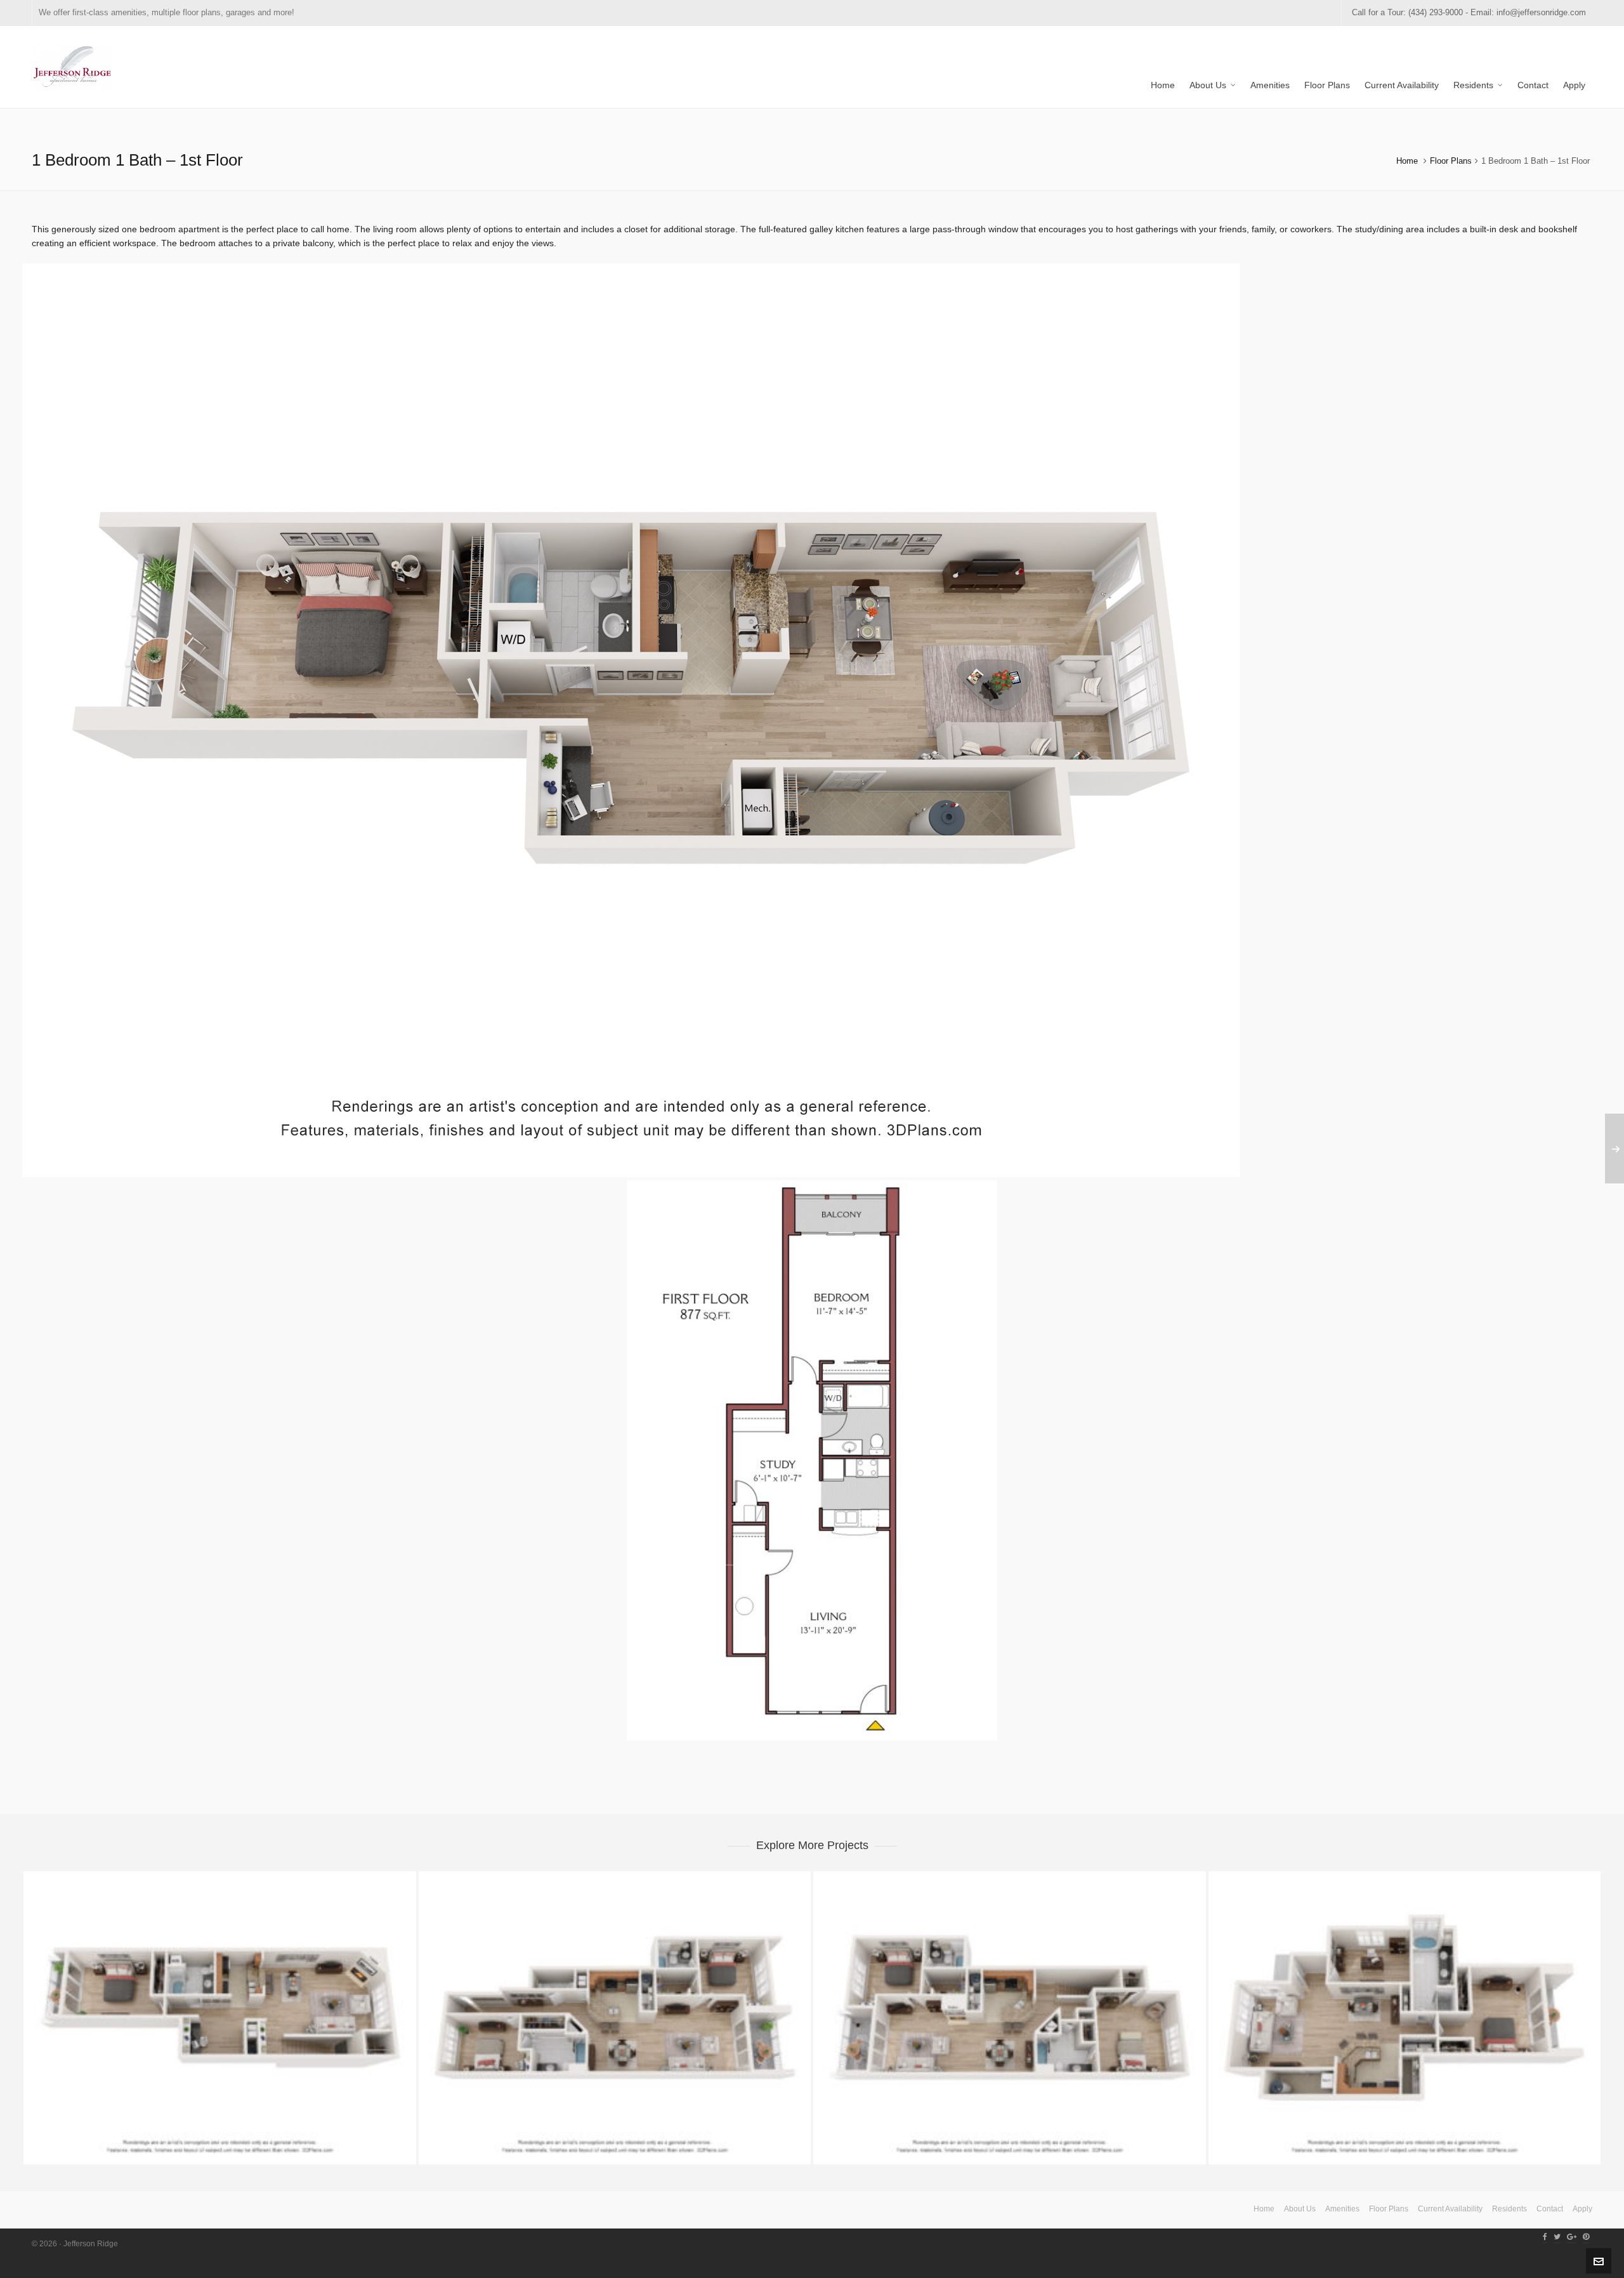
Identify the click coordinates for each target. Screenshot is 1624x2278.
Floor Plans (1451, 161)
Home (1407, 161)
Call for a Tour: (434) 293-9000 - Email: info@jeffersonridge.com (1469, 12)
